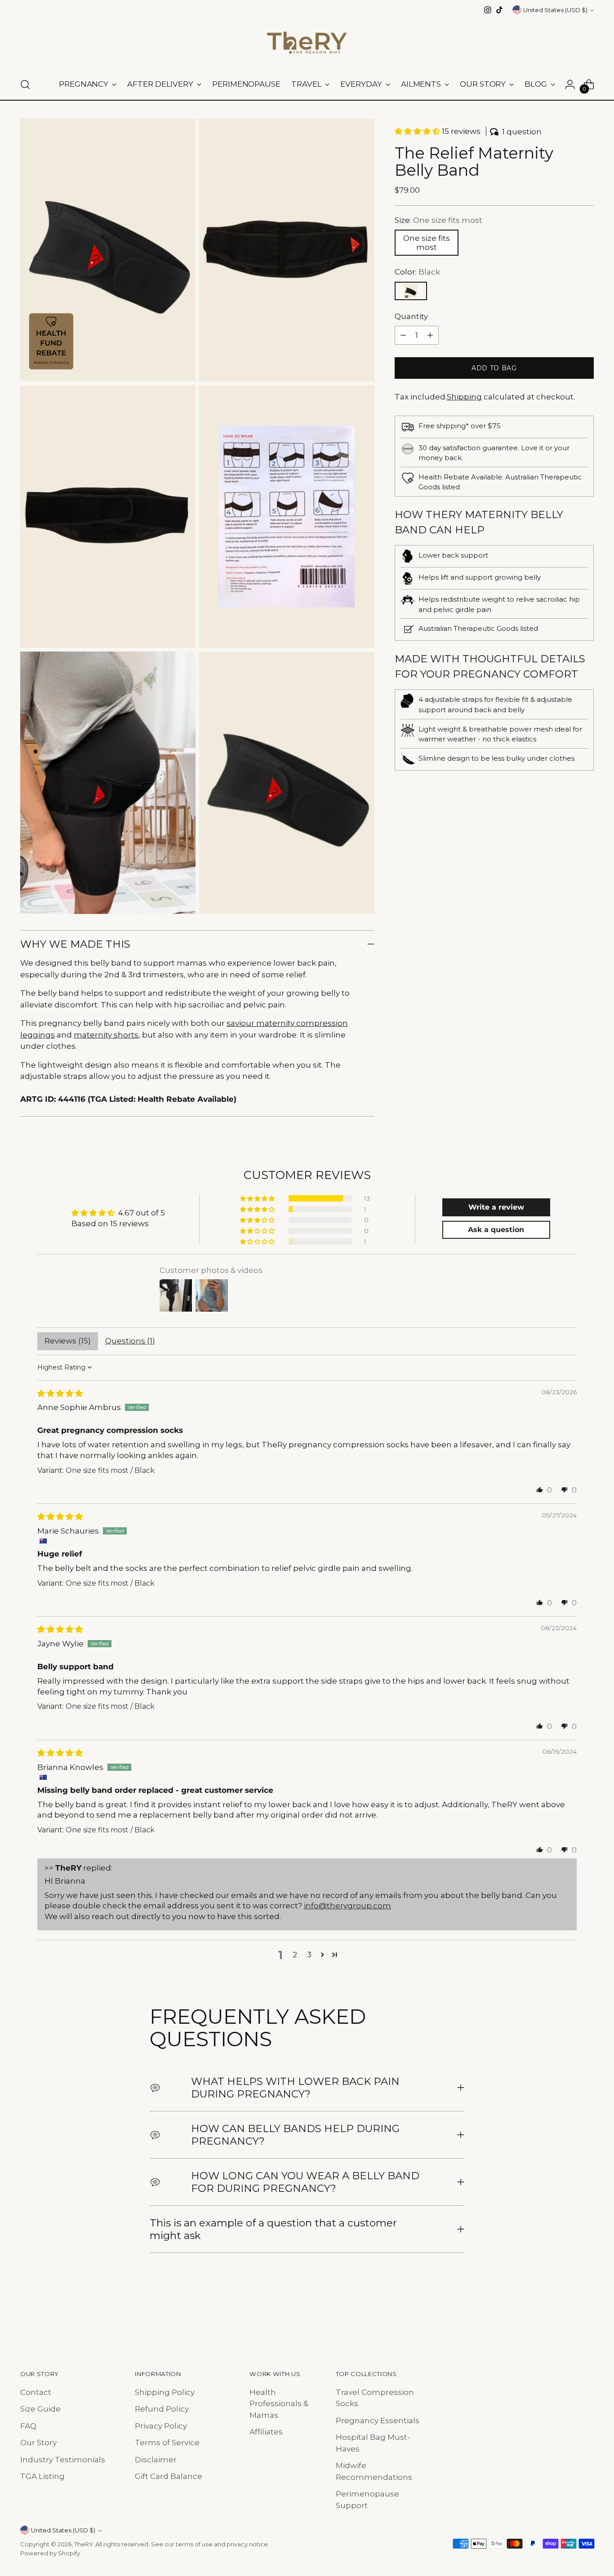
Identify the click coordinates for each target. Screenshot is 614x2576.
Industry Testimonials (63, 2460)
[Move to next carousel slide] (586, 2313)
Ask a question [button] (496, 1230)
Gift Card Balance (169, 2476)
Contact (36, 2392)
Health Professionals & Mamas (279, 2404)
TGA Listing (42, 2476)
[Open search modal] (25, 84)
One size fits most (427, 243)
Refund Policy (162, 2409)
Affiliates (266, 2432)
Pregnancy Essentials (378, 2421)
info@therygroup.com (347, 1906)
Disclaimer (156, 2460)
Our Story (38, 2443)
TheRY (83, 2544)
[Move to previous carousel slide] (565, 2313)
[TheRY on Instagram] (488, 10)
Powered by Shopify (50, 2553)
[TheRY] (307, 43)
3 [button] (309, 1955)
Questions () (130, 1341)
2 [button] (295, 1955)
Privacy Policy (161, 2426)
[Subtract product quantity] (403, 335)
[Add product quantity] (430, 335)
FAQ (28, 2426)
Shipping (464, 397)
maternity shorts (106, 1035)
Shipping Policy (165, 2392)
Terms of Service (167, 2443)
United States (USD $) (555, 10)
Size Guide (40, 2409)
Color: (417, 272)
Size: (438, 220)
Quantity (411, 316)
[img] (60, 1393)
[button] (418, 131)
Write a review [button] (496, 1207)
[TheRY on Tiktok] (499, 10)
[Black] (411, 291)
